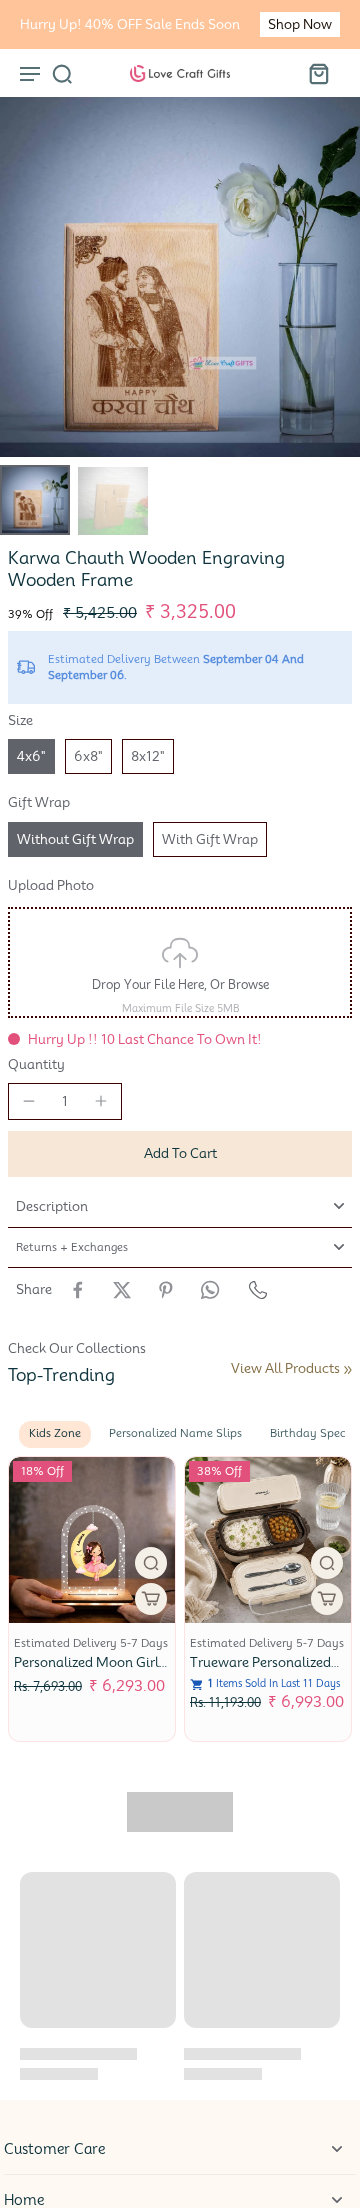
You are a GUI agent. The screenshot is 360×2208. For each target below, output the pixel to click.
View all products (285, 1368)
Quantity (36, 1064)
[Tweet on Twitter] (122, 1290)
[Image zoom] (180, 277)
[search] (62, 73)
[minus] (29, 1101)
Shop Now (300, 24)
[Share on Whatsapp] (210, 1290)
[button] (180, 1154)
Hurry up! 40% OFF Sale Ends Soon (130, 24)
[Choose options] (151, 1599)
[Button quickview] (151, 1563)
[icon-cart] (318, 73)
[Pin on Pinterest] (166, 1290)
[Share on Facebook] (78, 1290)
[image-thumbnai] (35, 500)
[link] (348, 1370)
